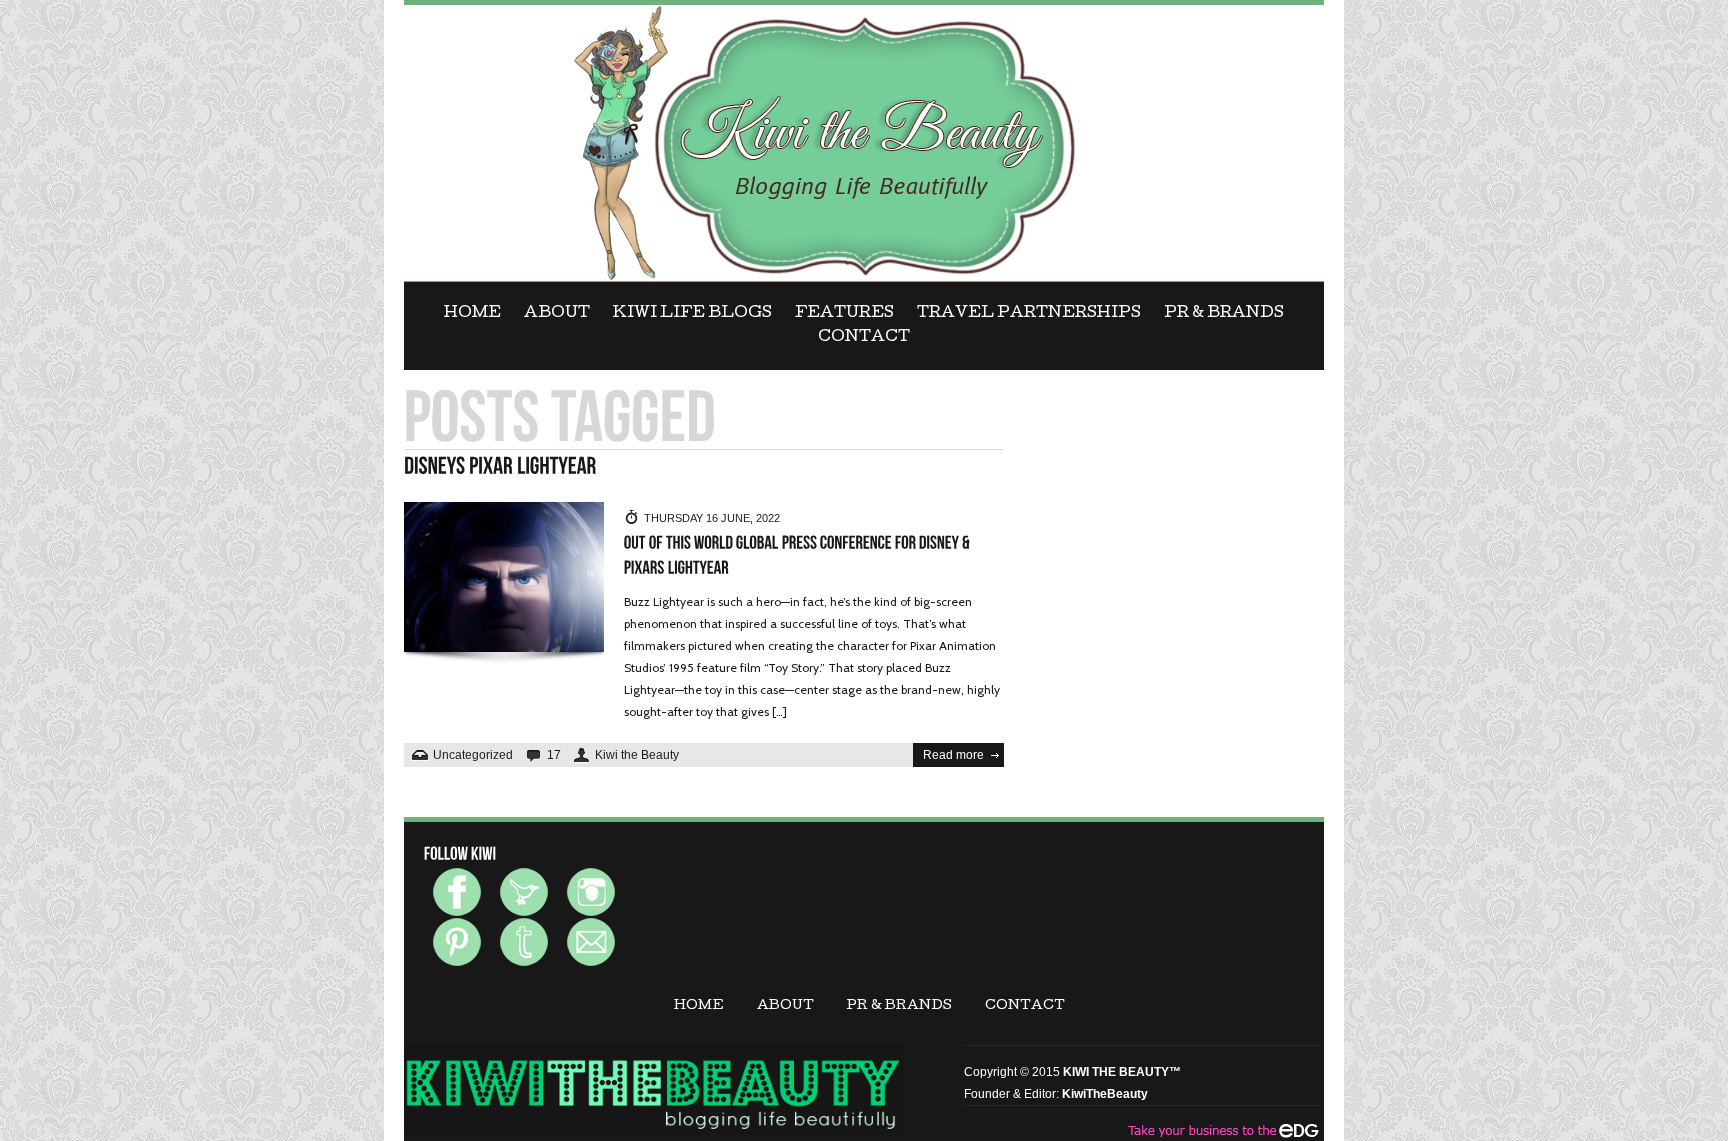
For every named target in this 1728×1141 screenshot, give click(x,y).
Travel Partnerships (1029, 314)
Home (472, 314)
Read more (953, 755)
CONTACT (864, 338)
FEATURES (844, 314)
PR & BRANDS (1224, 314)
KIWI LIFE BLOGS (692, 314)
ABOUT (557, 314)
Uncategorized (473, 755)
